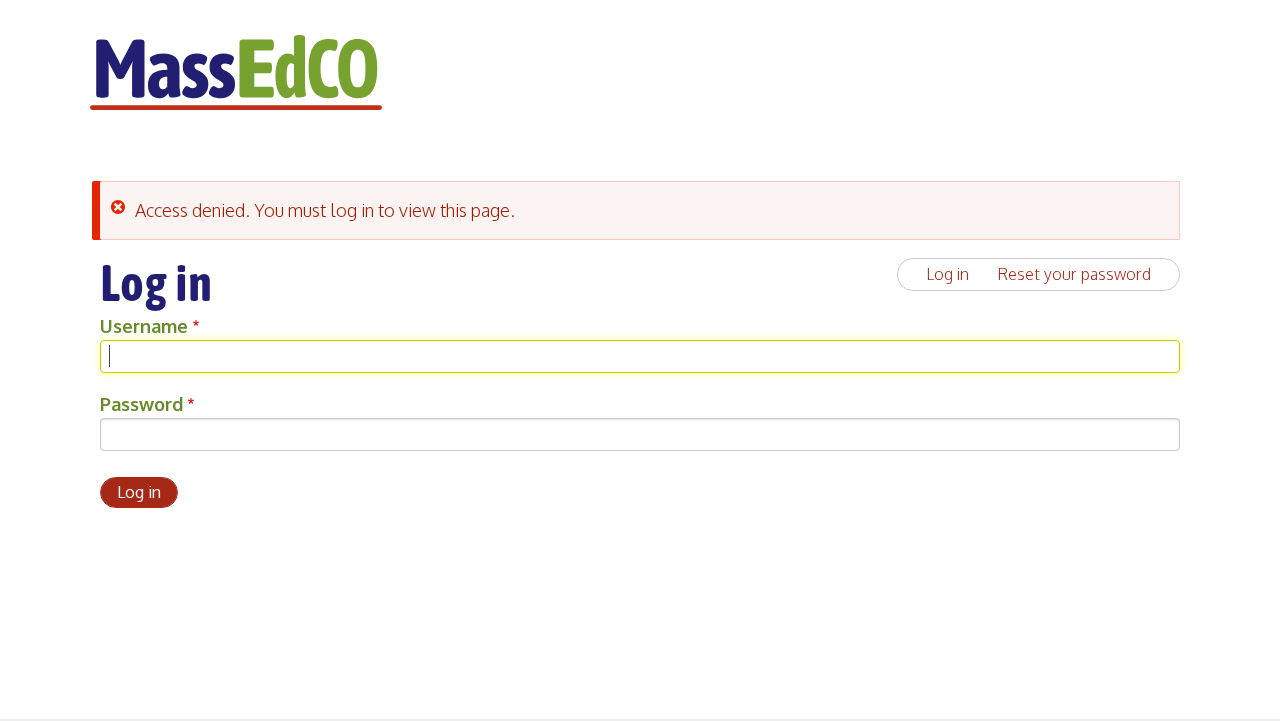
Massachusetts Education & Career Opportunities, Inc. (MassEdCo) (236, 72)
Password (141, 404)
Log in (947, 274)
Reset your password (1074, 274)
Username (144, 326)
